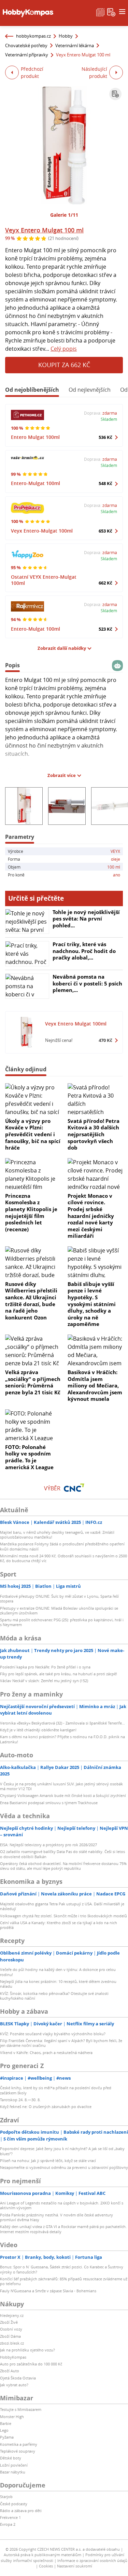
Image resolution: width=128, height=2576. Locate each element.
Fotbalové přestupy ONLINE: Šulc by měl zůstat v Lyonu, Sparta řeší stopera (59, 1599)
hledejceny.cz (12, 2315)
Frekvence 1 (10, 2517)
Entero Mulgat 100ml (35, 437)
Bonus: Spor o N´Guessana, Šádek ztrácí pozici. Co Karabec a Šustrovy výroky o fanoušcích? (62, 2269)
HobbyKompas (13, 2357)
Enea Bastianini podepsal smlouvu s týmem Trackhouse (49, 1803)
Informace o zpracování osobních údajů (92, 2560)
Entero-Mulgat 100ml (35, 483)
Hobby (66, 36)
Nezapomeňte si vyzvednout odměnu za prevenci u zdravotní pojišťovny (64, 2167)
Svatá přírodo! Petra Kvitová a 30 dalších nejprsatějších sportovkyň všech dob (94, 1134)
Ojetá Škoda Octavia (18, 2378)
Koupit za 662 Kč (64, 365)
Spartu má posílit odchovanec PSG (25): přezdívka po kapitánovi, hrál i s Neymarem (62, 1622)
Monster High (12, 2417)
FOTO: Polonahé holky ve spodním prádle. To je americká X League (29, 1457)
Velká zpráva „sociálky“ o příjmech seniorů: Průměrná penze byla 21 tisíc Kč (33, 1382)
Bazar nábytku (13, 2472)
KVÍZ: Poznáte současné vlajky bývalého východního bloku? (53, 2034)
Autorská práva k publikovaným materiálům (42, 2555)
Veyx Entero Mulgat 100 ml (44, 230)
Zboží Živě (9, 2322)
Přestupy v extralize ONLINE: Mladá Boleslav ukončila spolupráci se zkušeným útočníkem (59, 1611)
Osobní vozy (11, 2329)
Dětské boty (11, 2458)
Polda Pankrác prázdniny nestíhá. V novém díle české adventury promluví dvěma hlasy (56, 2217)
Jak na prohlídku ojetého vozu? (27, 2350)
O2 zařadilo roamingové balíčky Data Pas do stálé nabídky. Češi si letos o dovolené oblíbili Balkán (62, 1854)
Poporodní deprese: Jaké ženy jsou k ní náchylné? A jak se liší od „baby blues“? (62, 2151)
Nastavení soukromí (75, 2566)
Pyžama (7, 2437)
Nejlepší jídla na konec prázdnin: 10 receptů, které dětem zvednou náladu (58, 1984)
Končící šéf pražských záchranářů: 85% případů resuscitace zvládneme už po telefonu (64, 2281)
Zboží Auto (10, 2371)
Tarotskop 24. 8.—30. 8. (20, 2100)
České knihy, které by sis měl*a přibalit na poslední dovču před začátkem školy (56, 2090)
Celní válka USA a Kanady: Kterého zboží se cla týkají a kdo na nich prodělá (59, 1925)
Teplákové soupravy (18, 2451)
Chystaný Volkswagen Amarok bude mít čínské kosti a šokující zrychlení (63, 1795)
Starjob (6, 2497)
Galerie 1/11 (64, 215)
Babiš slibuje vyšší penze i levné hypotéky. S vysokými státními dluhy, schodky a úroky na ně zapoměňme (92, 1304)
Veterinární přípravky (27, 55)
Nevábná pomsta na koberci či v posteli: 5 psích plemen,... (87, 983)
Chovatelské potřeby (26, 45)
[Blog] (100, 12)
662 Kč (105, 583)
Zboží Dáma (10, 2336)
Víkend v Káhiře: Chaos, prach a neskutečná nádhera (46, 2052)
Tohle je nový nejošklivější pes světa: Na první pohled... (86, 919)
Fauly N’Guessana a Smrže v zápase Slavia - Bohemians (48, 2291)
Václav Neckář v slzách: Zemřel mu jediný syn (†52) (44, 1681)
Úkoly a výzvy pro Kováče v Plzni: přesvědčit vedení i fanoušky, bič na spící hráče (33, 1134)
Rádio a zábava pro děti (21, 2511)
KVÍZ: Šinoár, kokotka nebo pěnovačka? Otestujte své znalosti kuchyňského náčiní (54, 1996)
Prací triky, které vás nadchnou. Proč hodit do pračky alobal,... (84, 951)
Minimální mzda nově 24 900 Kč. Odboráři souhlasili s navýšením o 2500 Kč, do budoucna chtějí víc (63, 1558)
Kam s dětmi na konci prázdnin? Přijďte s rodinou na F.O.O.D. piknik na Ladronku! (62, 1739)
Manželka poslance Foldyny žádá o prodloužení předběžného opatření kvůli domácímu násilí (62, 1546)
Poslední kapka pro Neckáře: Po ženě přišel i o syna (45, 1667)
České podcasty (14, 2504)
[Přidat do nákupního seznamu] (115, 94)
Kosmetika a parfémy (19, 2444)
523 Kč (105, 629)
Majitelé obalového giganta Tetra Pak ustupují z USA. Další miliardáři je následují (62, 1906)
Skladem (109, 419)
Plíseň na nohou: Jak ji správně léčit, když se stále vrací (48, 2161)
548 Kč (105, 483)
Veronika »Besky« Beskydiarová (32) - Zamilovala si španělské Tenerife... (62, 1723)
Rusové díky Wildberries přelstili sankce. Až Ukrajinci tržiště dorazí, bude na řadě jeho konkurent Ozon (31, 1301)
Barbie (6, 2423)
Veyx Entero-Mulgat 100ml (42, 531)
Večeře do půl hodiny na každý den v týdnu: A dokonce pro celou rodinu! (58, 1972)
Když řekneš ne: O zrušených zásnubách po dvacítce (46, 2107)
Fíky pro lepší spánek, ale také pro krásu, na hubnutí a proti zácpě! (59, 1674)
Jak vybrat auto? (14, 2385)
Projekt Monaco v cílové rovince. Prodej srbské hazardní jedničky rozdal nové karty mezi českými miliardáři (91, 1216)
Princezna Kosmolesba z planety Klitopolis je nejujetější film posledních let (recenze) (31, 1212)
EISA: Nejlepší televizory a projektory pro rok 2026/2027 (48, 1845)
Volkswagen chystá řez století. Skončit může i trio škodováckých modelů (63, 1916)
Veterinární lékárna (75, 45)
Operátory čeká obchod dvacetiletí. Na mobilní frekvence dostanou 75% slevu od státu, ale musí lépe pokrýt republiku (63, 1866)
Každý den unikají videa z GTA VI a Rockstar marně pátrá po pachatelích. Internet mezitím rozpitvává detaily (63, 2229)
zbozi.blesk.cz (12, 2343)
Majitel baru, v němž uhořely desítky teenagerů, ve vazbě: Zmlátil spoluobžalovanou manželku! (57, 1535)
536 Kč (105, 437)
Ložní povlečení (14, 2465)
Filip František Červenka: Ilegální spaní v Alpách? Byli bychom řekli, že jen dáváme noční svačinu (61, 2043)
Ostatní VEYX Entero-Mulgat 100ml (44, 580)
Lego (4, 2430)
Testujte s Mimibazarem (21, 2409)
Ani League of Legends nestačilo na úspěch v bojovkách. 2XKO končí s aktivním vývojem (62, 2205)
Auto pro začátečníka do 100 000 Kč (31, 2364)
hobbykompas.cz (33, 36)
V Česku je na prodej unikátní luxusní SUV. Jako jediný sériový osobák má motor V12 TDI (61, 1786)
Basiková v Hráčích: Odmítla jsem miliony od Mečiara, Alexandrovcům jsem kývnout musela (95, 1385)
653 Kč (105, 531)
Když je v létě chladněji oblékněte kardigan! (38, 1730)
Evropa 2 (8, 2524)
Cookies (46, 2566)
